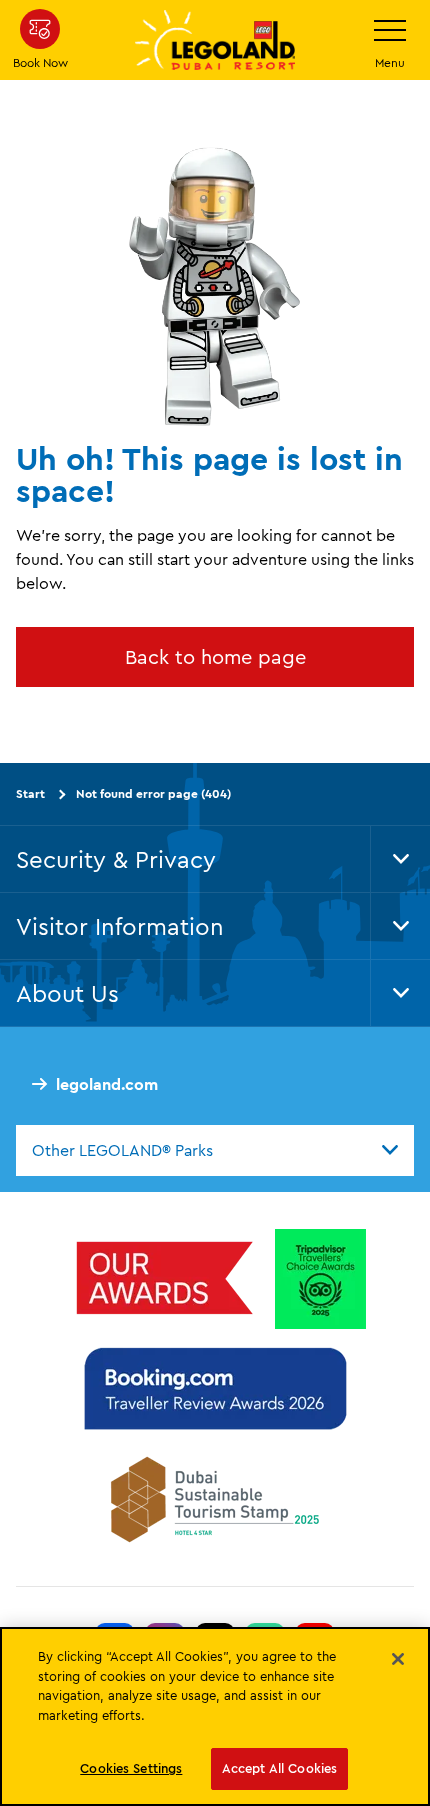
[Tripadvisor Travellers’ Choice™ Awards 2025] (320, 1278)
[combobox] (215, 1150)
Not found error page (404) (153, 793)
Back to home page (215, 656)
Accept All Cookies (279, 1768)
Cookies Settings (131, 1768)
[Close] (398, 1659)
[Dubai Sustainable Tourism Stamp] (215, 1498)
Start (30, 793)
